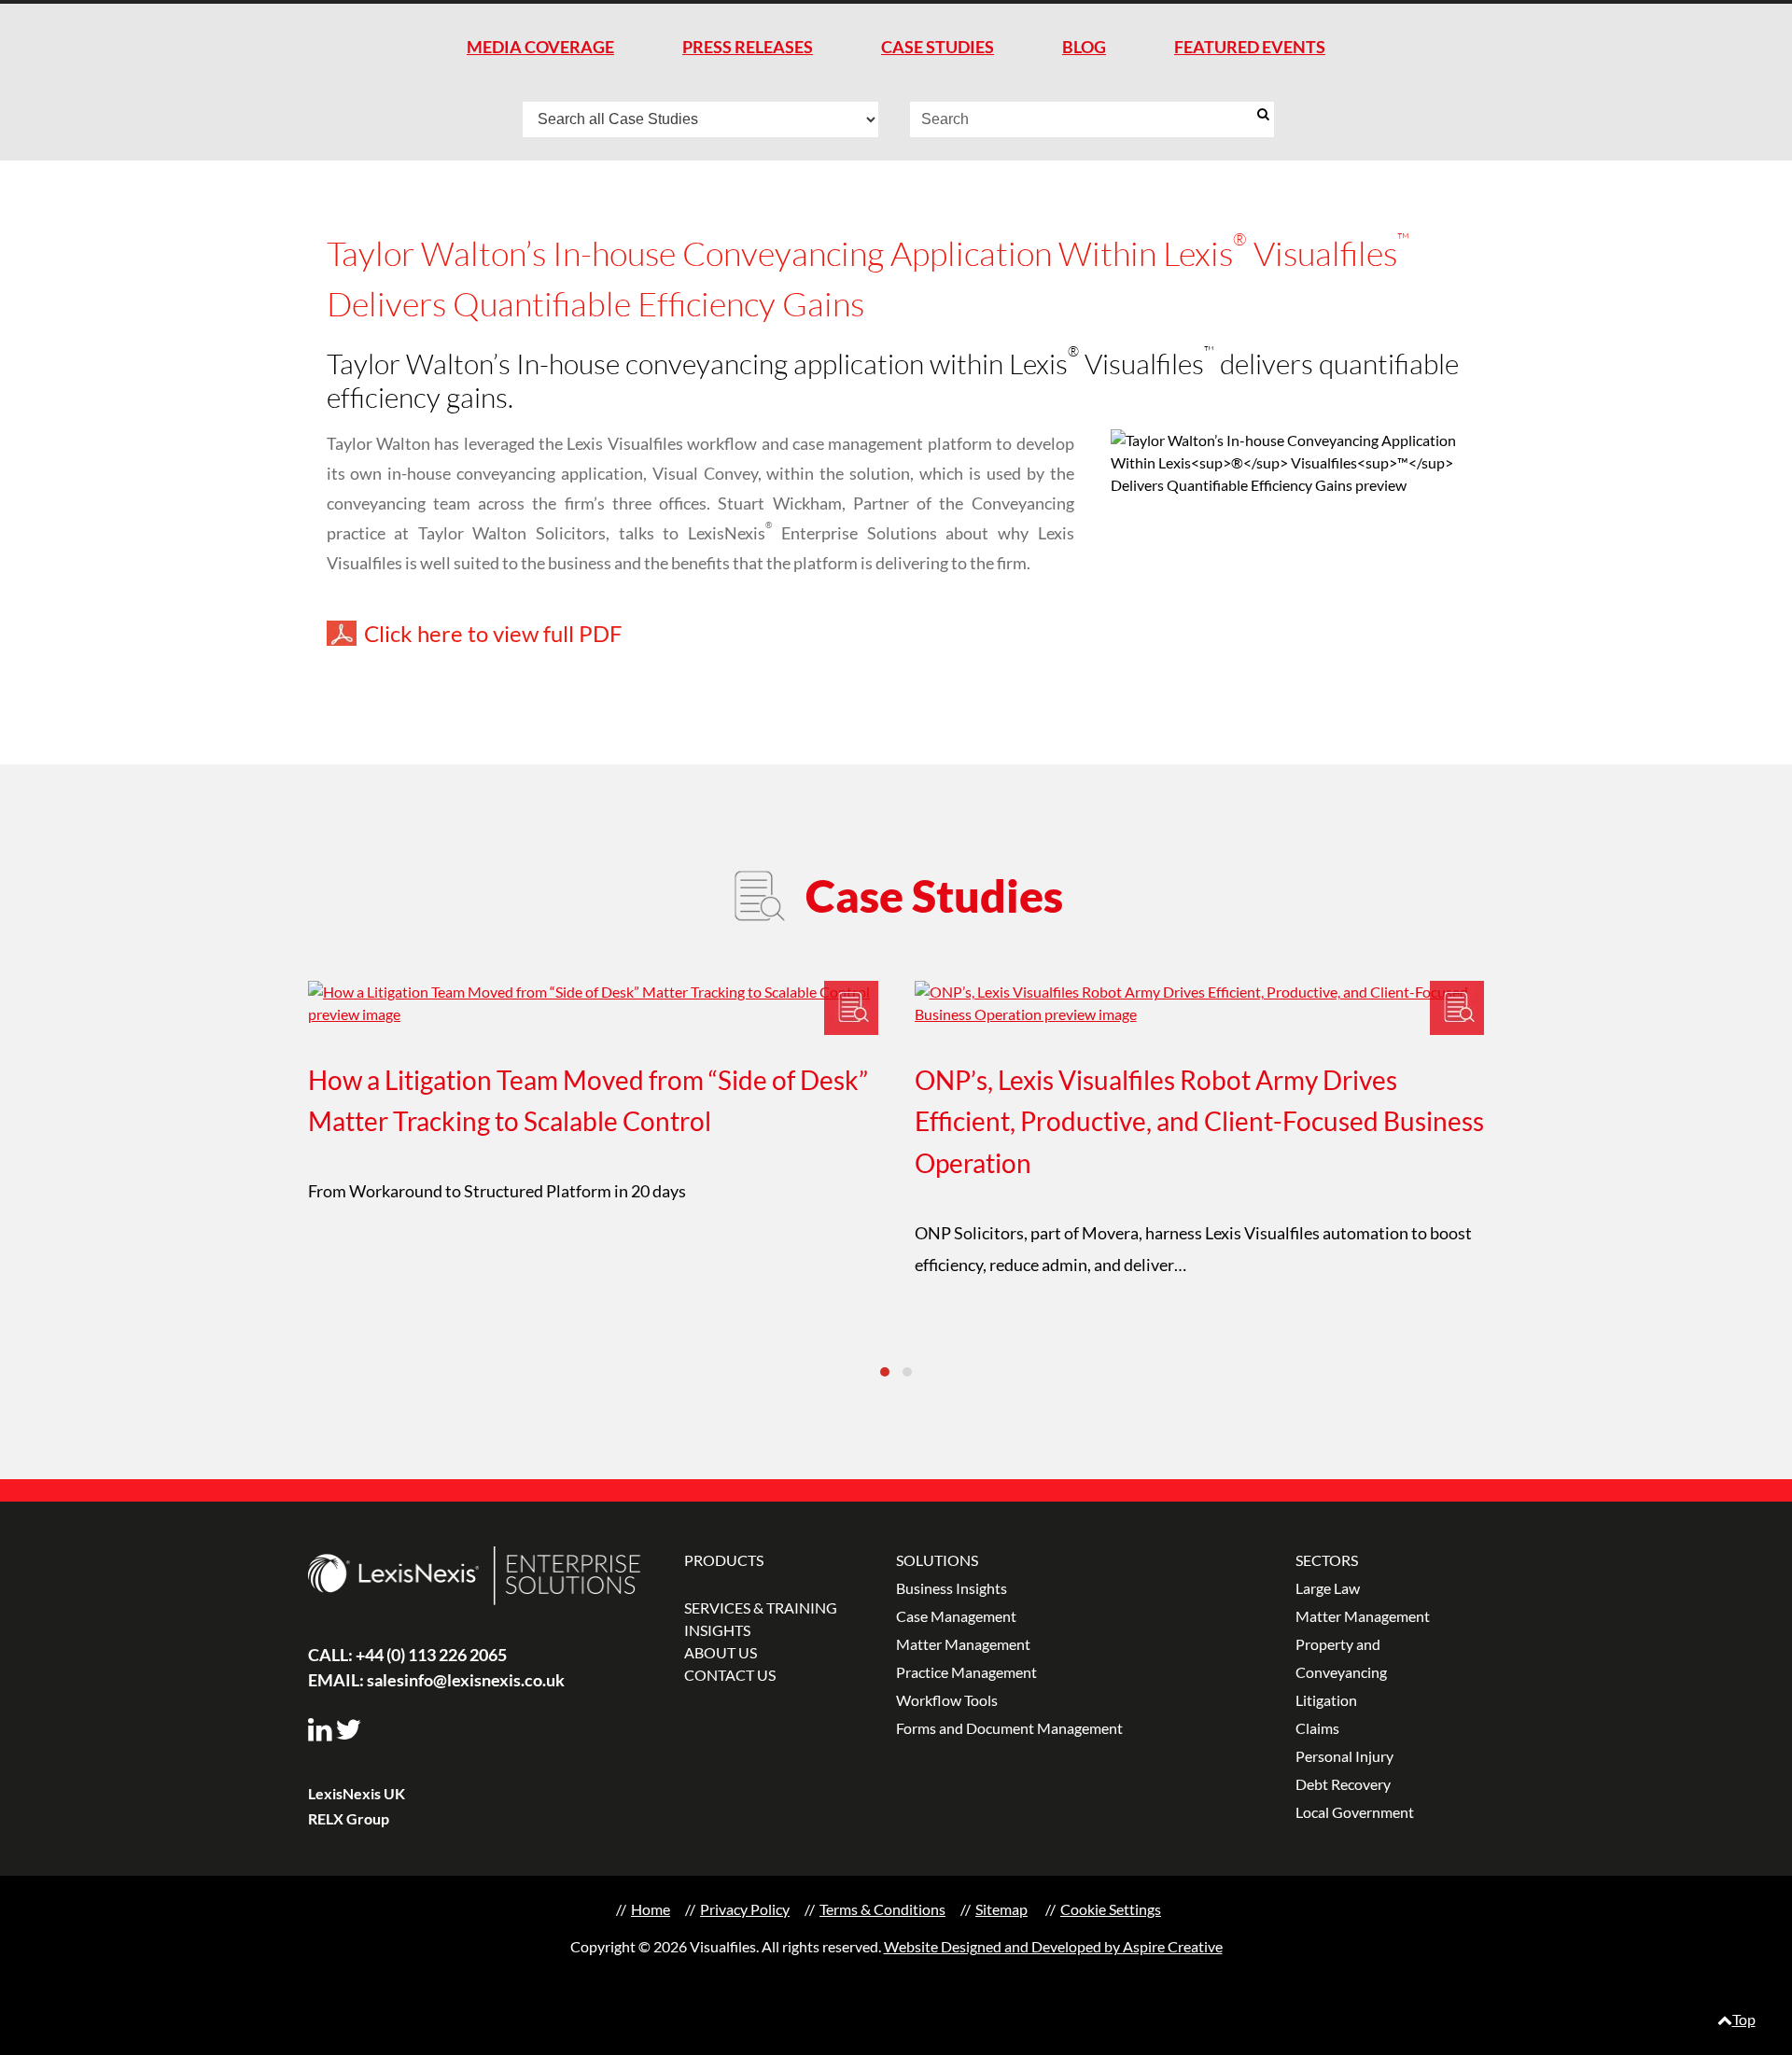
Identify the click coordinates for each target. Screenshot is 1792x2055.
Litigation (1326, 1700)
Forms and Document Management (1009, 1728)
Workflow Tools (947, 1700)
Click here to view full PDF (493, 633)
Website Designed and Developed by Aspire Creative (1053, 1946)
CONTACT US (730, 1675)
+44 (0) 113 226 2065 (407, 1655)
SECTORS (1327, 1560)
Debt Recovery (1343, 1784)
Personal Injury (1344, 1756)
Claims (1317, 1728)
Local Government (1355, 1812)
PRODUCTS (724, 1560)
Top (1744, 2019)
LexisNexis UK (357, 1793)
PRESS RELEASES (748, 47)
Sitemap (1001, 1909)
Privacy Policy (745, 1909)
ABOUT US (721, 1652)
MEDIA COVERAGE (540, 47)
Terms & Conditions (882, 1909)
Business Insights (952, 1588)
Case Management (956, 1616)
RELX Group (349, 1818)
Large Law (1328, 1588)
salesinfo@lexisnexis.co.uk (436, 1680)
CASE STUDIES (938, 47)
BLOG (1084, 47)
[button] (885, 1372)
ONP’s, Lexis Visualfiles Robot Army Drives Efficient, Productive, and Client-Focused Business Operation (1199, 1122)
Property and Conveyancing (1341, 1658)
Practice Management (966, 1672)
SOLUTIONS (937, 1560)
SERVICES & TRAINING (761, 1608)
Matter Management (963, 1644)
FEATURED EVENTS (1250, 47)
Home (651, 1909)
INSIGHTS (717, 1630)
